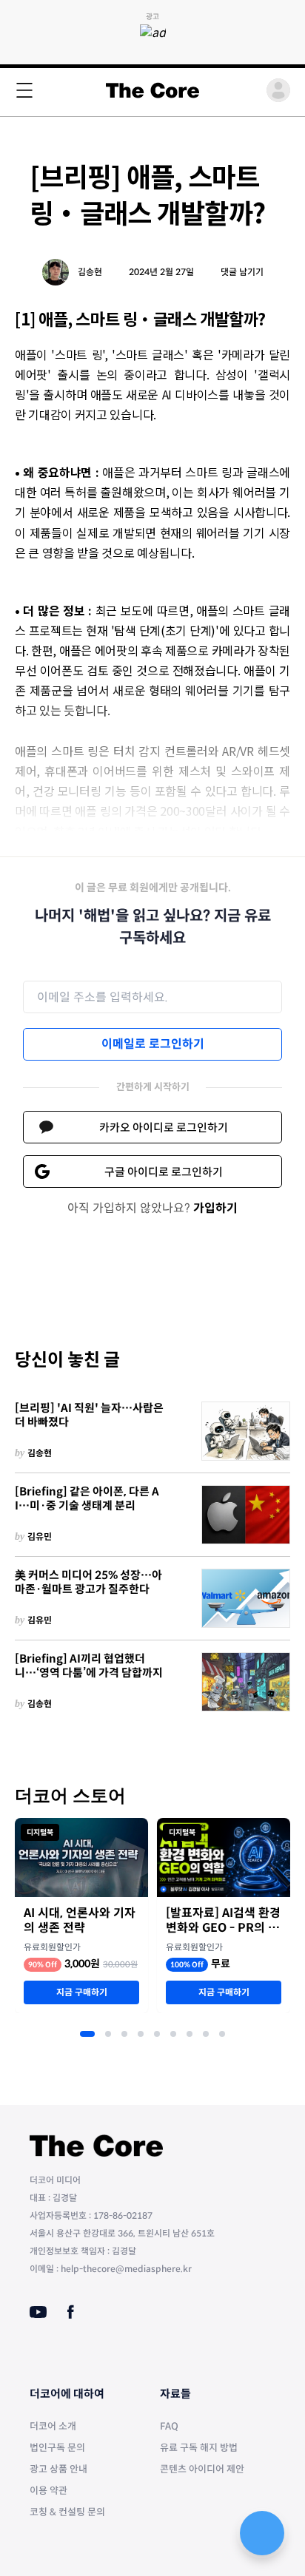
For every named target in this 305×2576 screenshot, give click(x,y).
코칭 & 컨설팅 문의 (67, 2512)
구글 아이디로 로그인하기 (164, 1172)
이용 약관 (48, 2491)
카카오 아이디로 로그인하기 (164, 1128)
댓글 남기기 (242, 272)
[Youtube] (38, 2312)
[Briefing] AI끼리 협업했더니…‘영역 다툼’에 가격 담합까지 (89, 1666)
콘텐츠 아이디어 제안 (202, 2469)
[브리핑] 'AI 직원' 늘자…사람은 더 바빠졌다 (89, 1415)
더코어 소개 (53, 2426)
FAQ (169, 2426)
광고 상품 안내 (58, 2469)
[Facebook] (71, 2312)
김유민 (40, 1537)
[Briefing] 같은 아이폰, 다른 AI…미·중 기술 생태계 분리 (87, 1499)
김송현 (90, 272)
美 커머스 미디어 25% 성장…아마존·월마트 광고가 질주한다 (88, 1582)
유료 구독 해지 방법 (199, 2448)
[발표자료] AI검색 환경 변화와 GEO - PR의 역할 (223, 1921)
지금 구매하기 (82, 1992)
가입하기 (215, 1208)
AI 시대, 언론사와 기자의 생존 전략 (80, 1921)
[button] (87, 2034)
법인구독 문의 (57, 2448)
